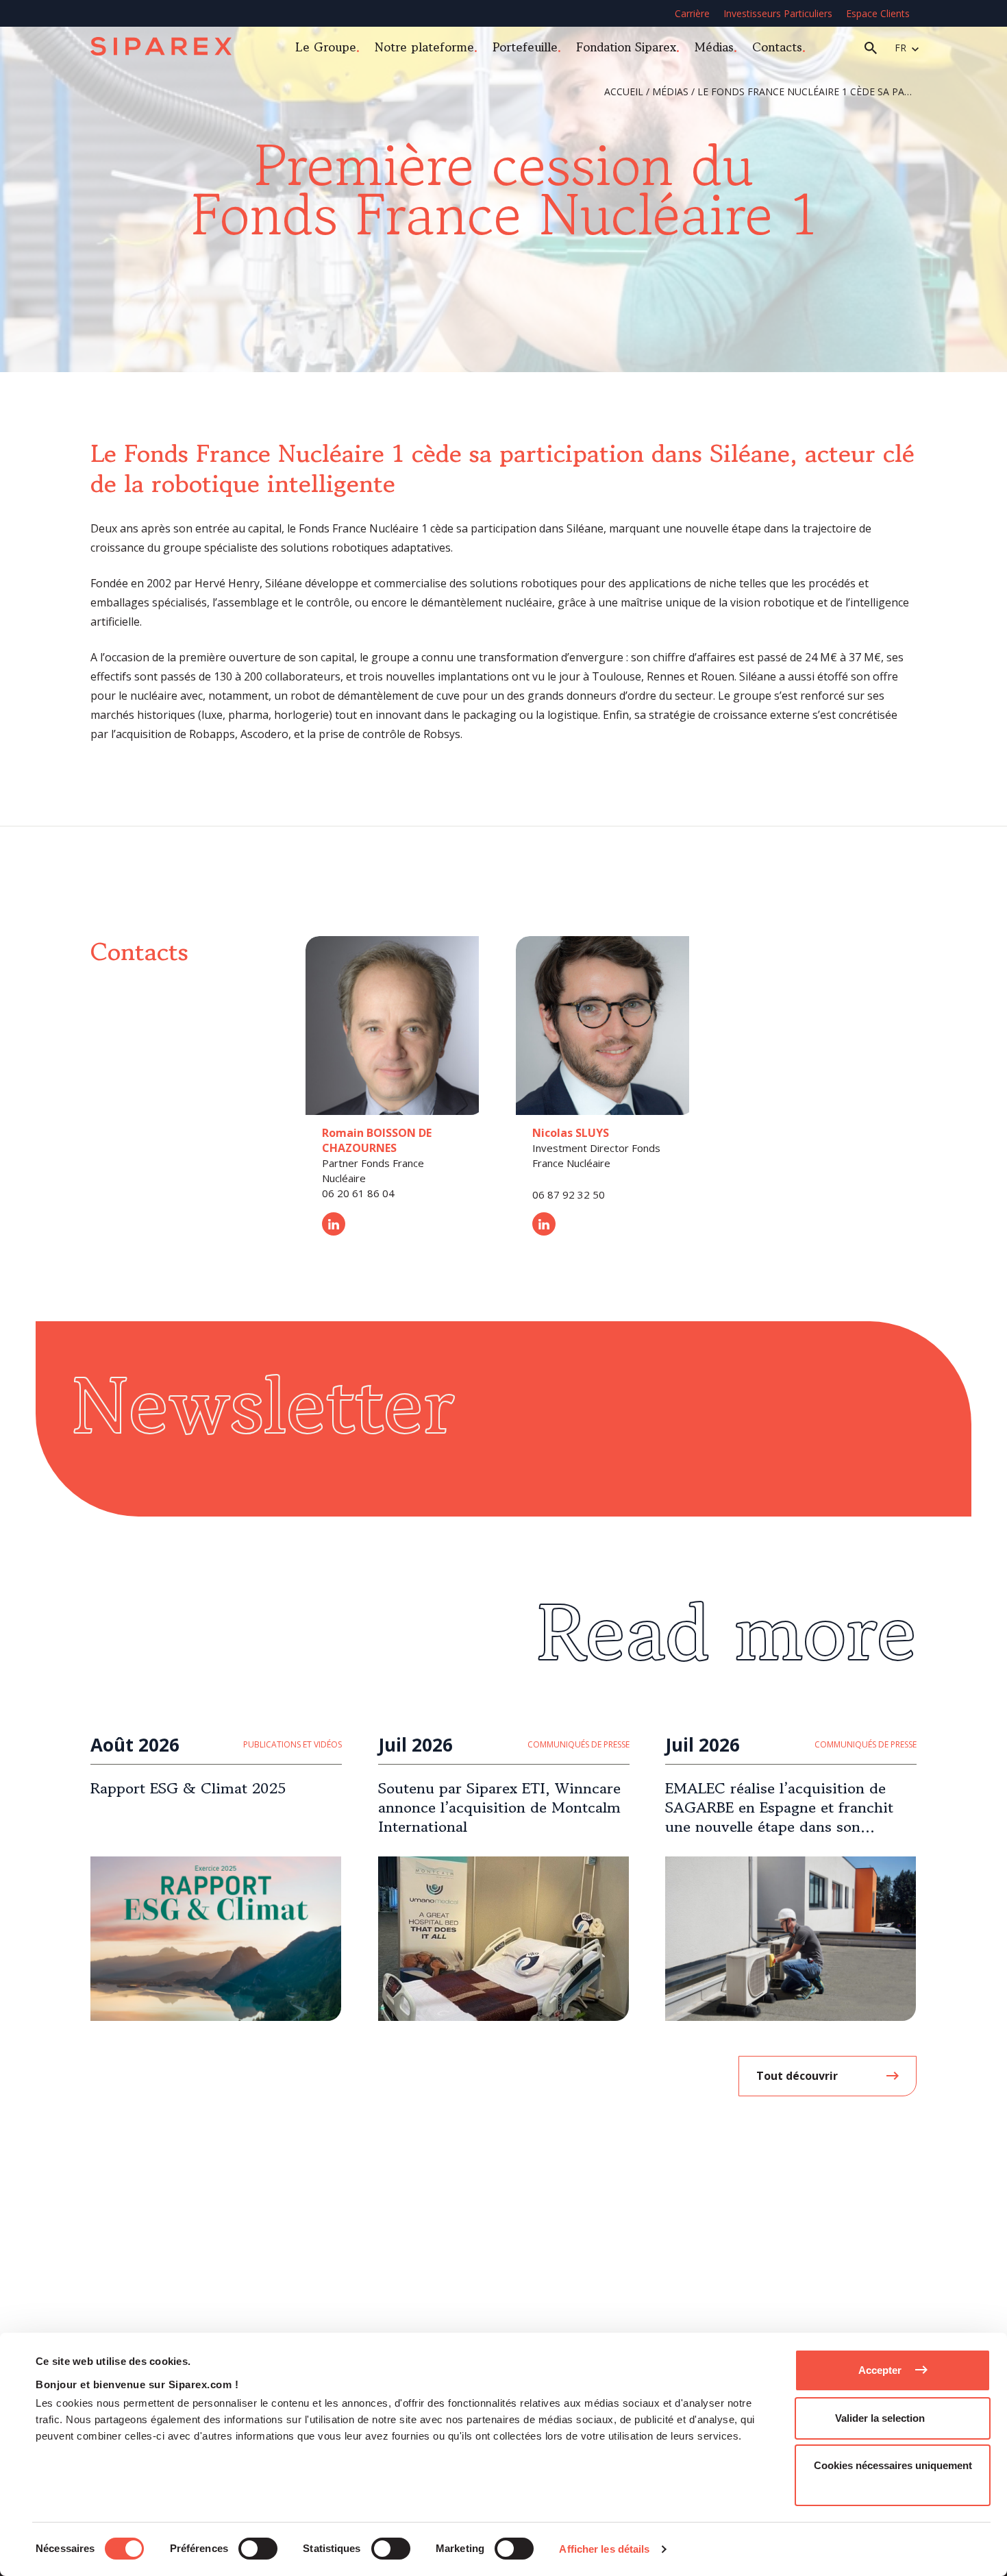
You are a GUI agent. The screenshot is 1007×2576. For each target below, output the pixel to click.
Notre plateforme (424, 47)
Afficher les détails (604, 2549)
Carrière (692, 13)
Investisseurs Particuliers (778, 13)
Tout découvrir (797, 2076)
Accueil (624, 91)
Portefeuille (525, 47)
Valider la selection (880, 2418)
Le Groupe (326, 47)
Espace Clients (878, 13)
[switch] (258, 2549)
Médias (714, 47)
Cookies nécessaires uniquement (893, 2465)
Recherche (871, 48)
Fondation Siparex (626, 47)
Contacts (777, 47)
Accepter (880, 2370)
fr (900, 48)
